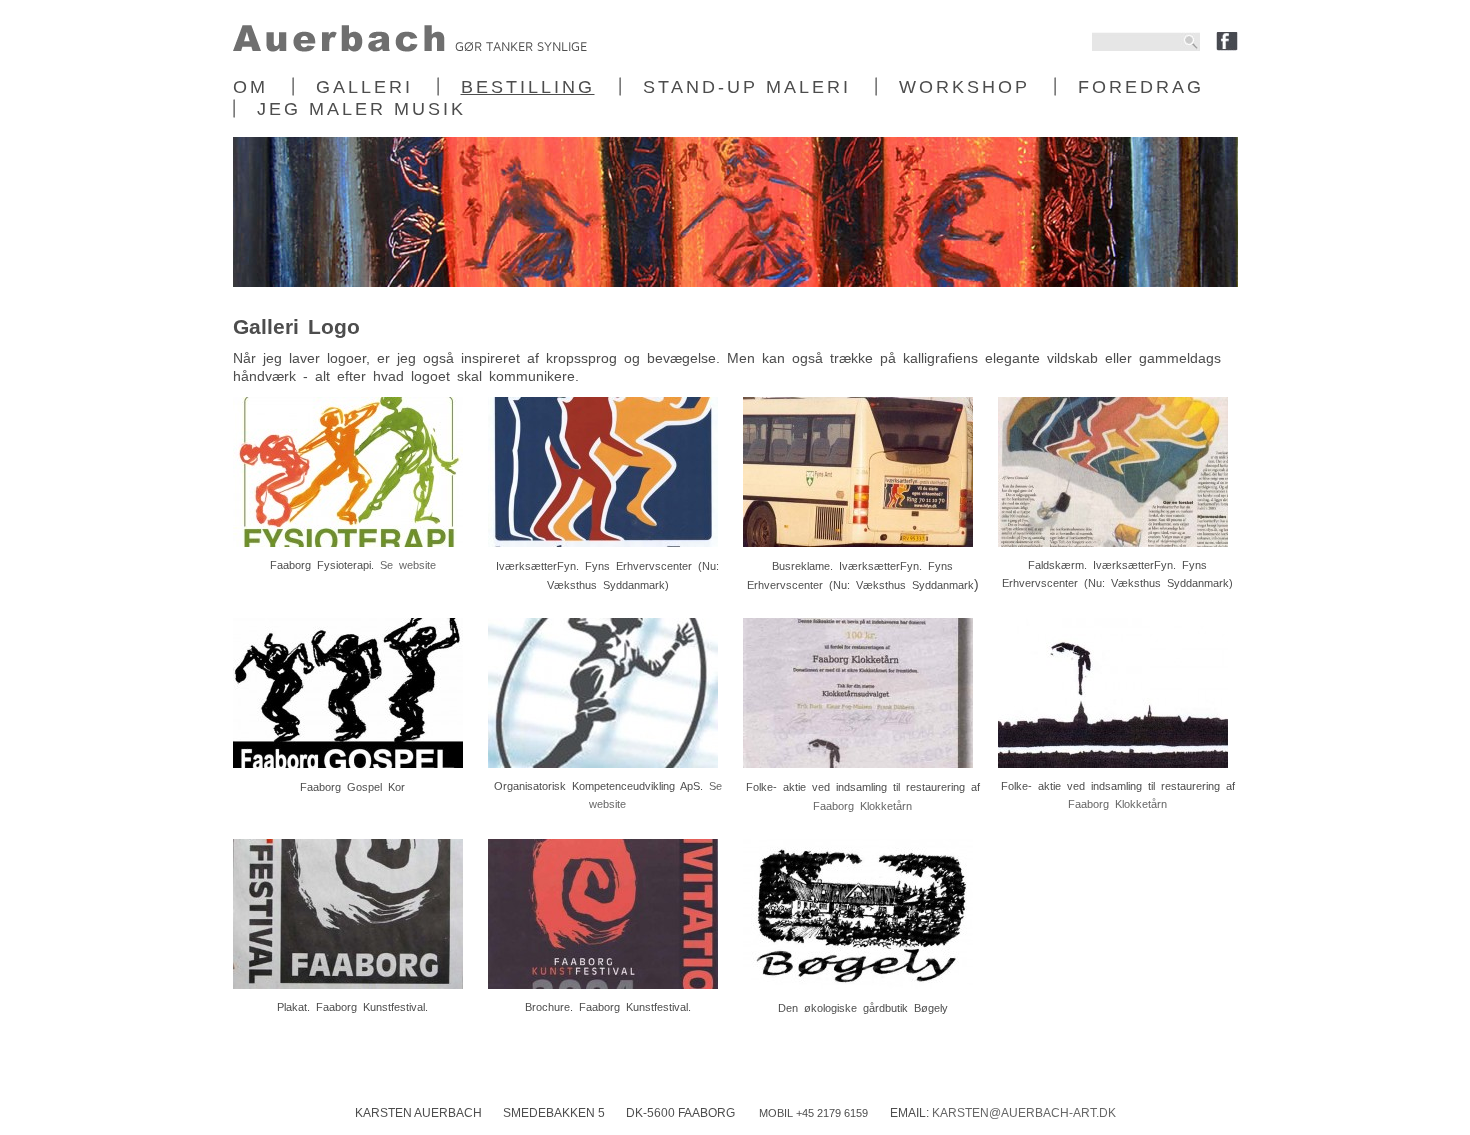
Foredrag (1141, 87)
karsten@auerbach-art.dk (1024, 1113)
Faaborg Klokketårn (862, 806)
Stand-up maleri (747, 87)
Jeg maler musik (361, 109)
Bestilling (528, 87)
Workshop (964, 87)
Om (250, 87)
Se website (408, 565)
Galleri (364, 87)
